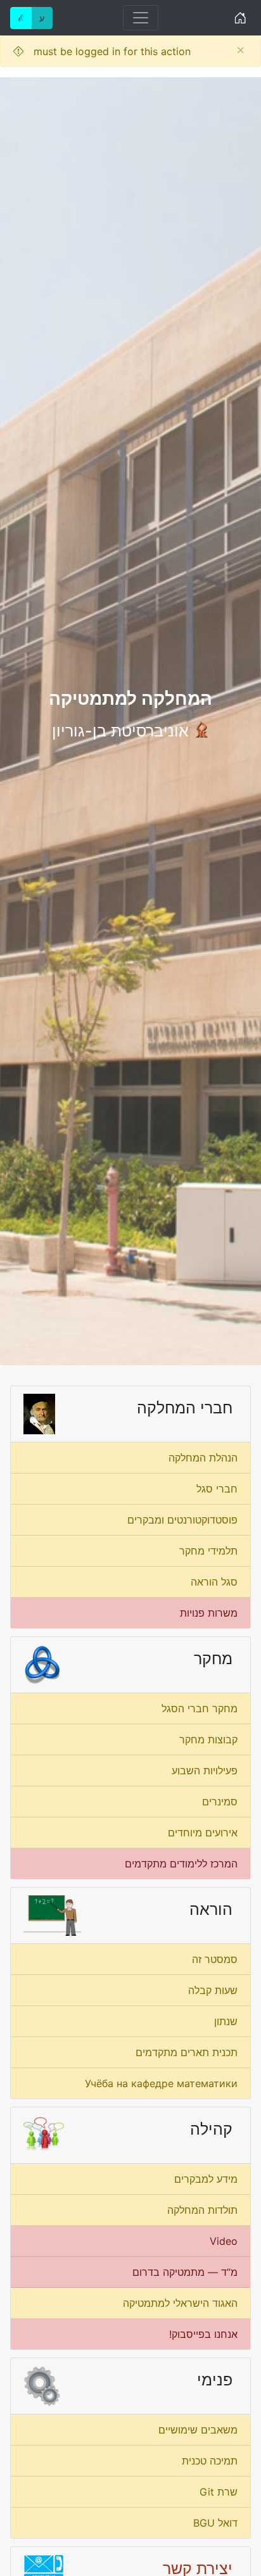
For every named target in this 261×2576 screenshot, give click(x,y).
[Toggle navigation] (141, 18)
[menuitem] (130, 1458)
